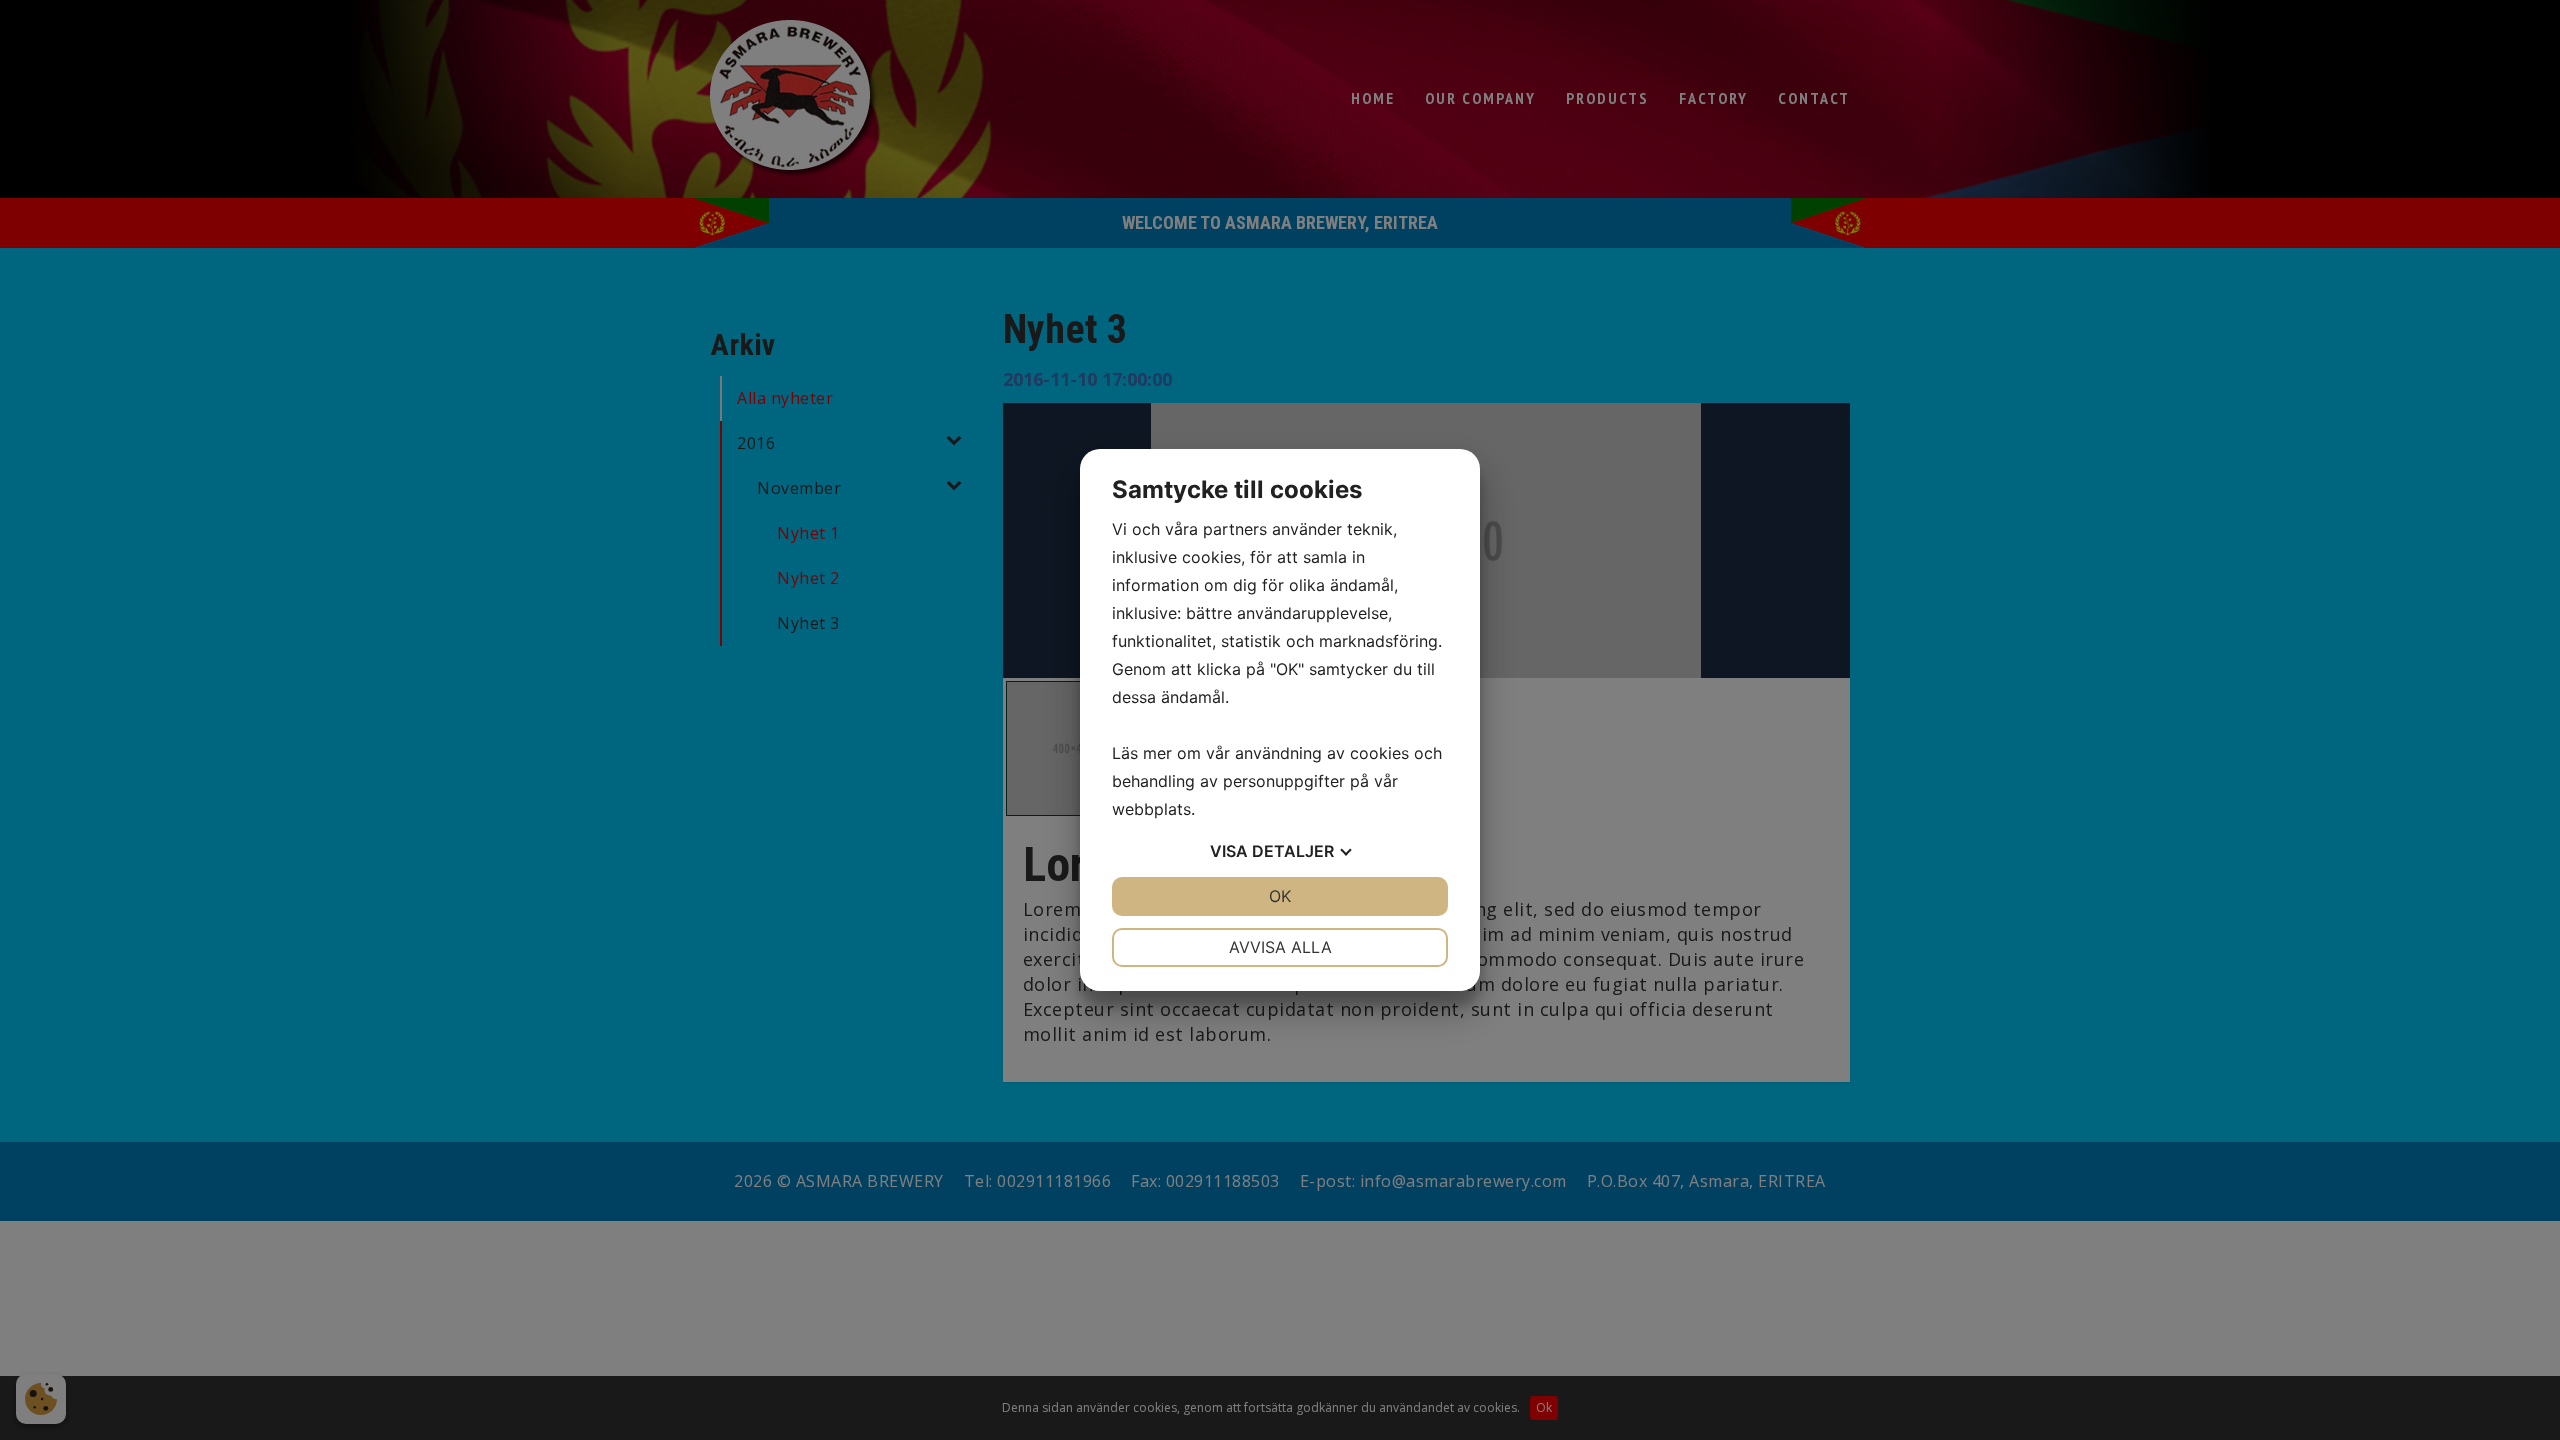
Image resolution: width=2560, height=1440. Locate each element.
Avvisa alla (1280, 947)
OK (1280, 896)
